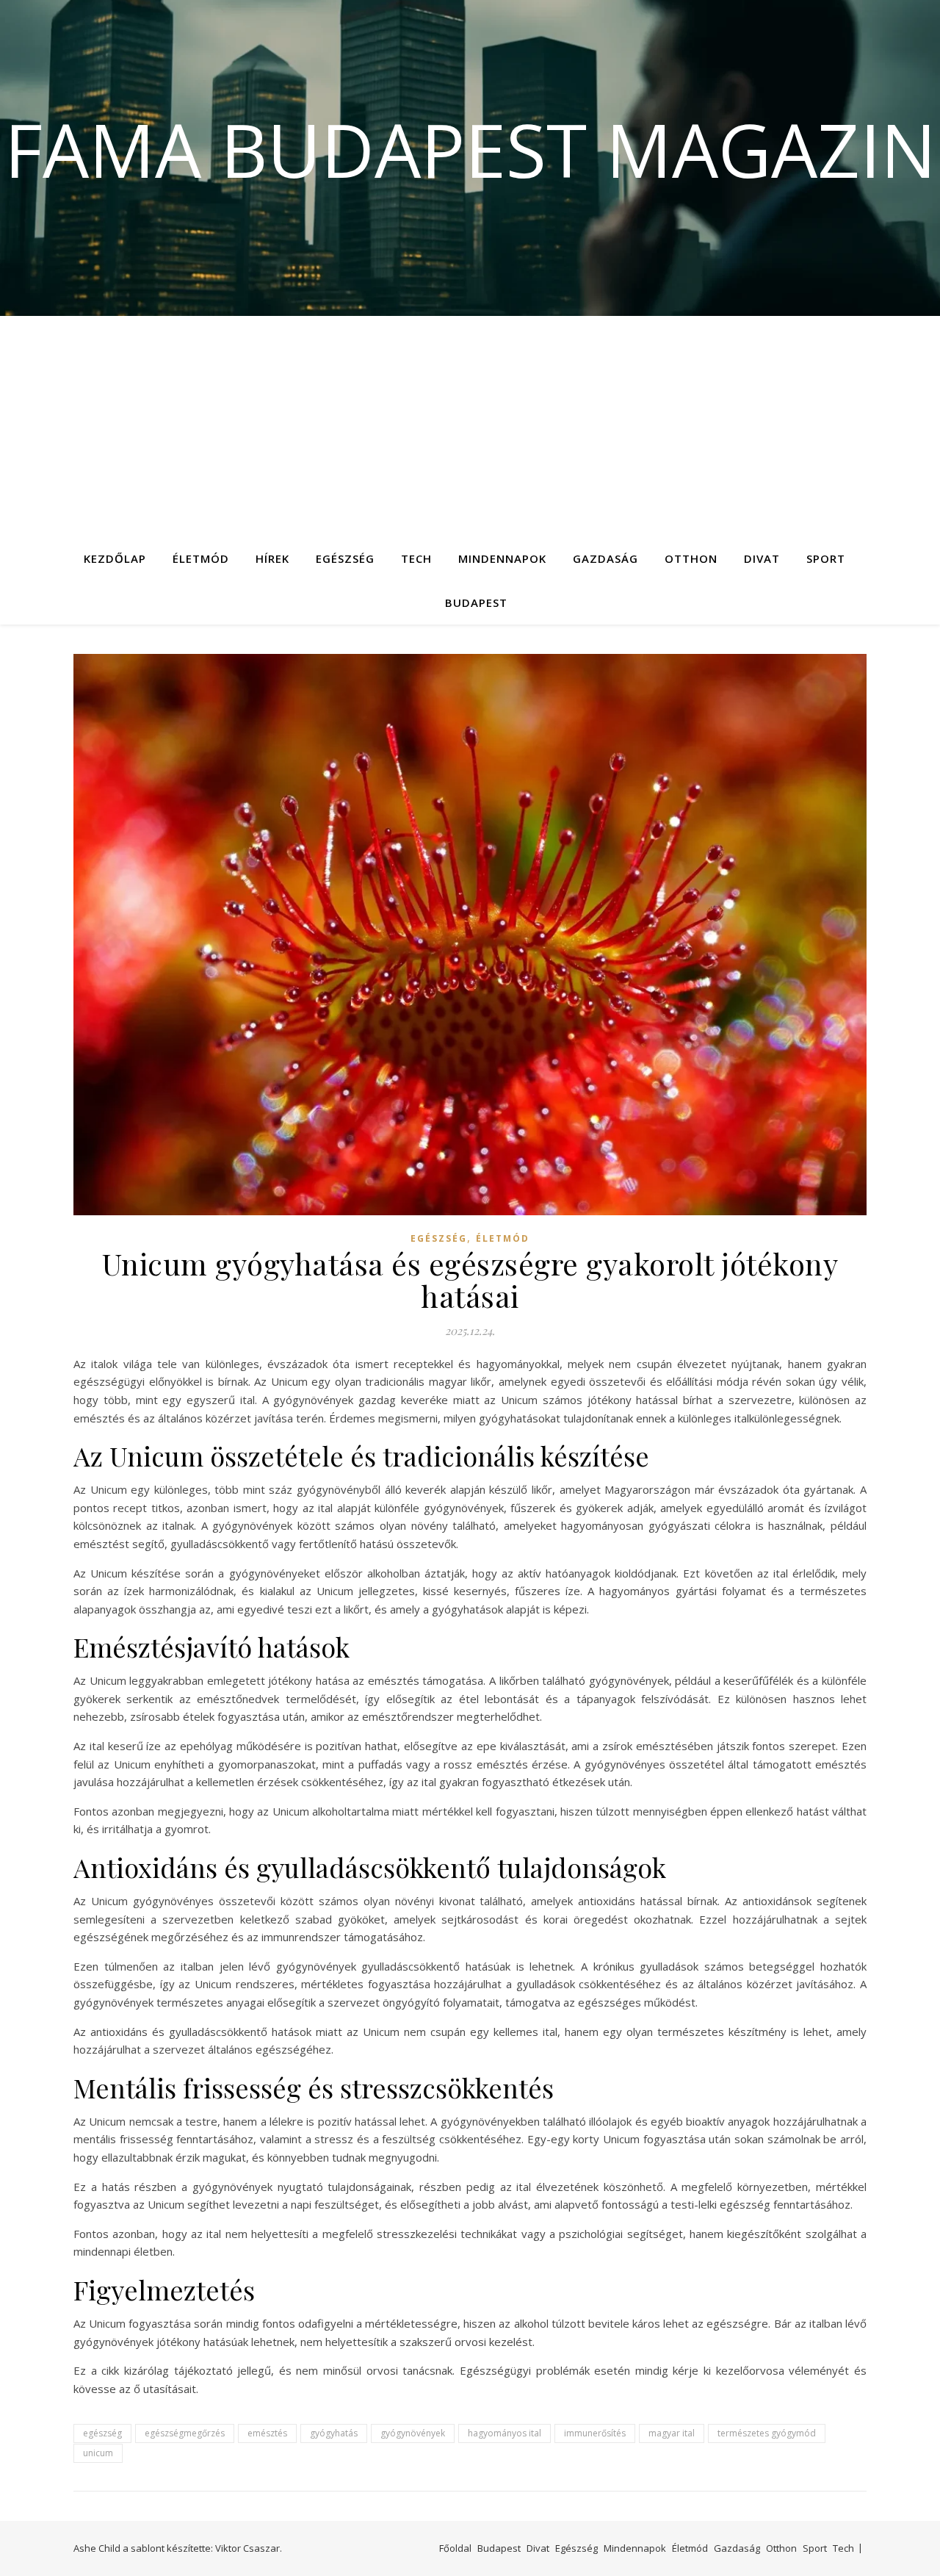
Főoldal (455, 2548)
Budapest (476, 602)
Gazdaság (605, 558)
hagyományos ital (505, 2433)
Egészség (345, 558)
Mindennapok (502, 558)
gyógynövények (413, 2433)
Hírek (272, 558)
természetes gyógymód (767, 2433)
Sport (826, 558)
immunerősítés (595, 2433)
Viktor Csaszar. (249, 2548)
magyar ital (672, 2433)
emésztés (267, 2433)
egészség (102, 2433)
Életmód (201, 558)
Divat (762, 558)
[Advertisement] (470, 426)
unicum (98, 2453)
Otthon (691, 558)
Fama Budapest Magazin (470, 149)
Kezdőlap (115, 558)
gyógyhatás (334, 2433)
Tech (416, 558)
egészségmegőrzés (185, 2433)
